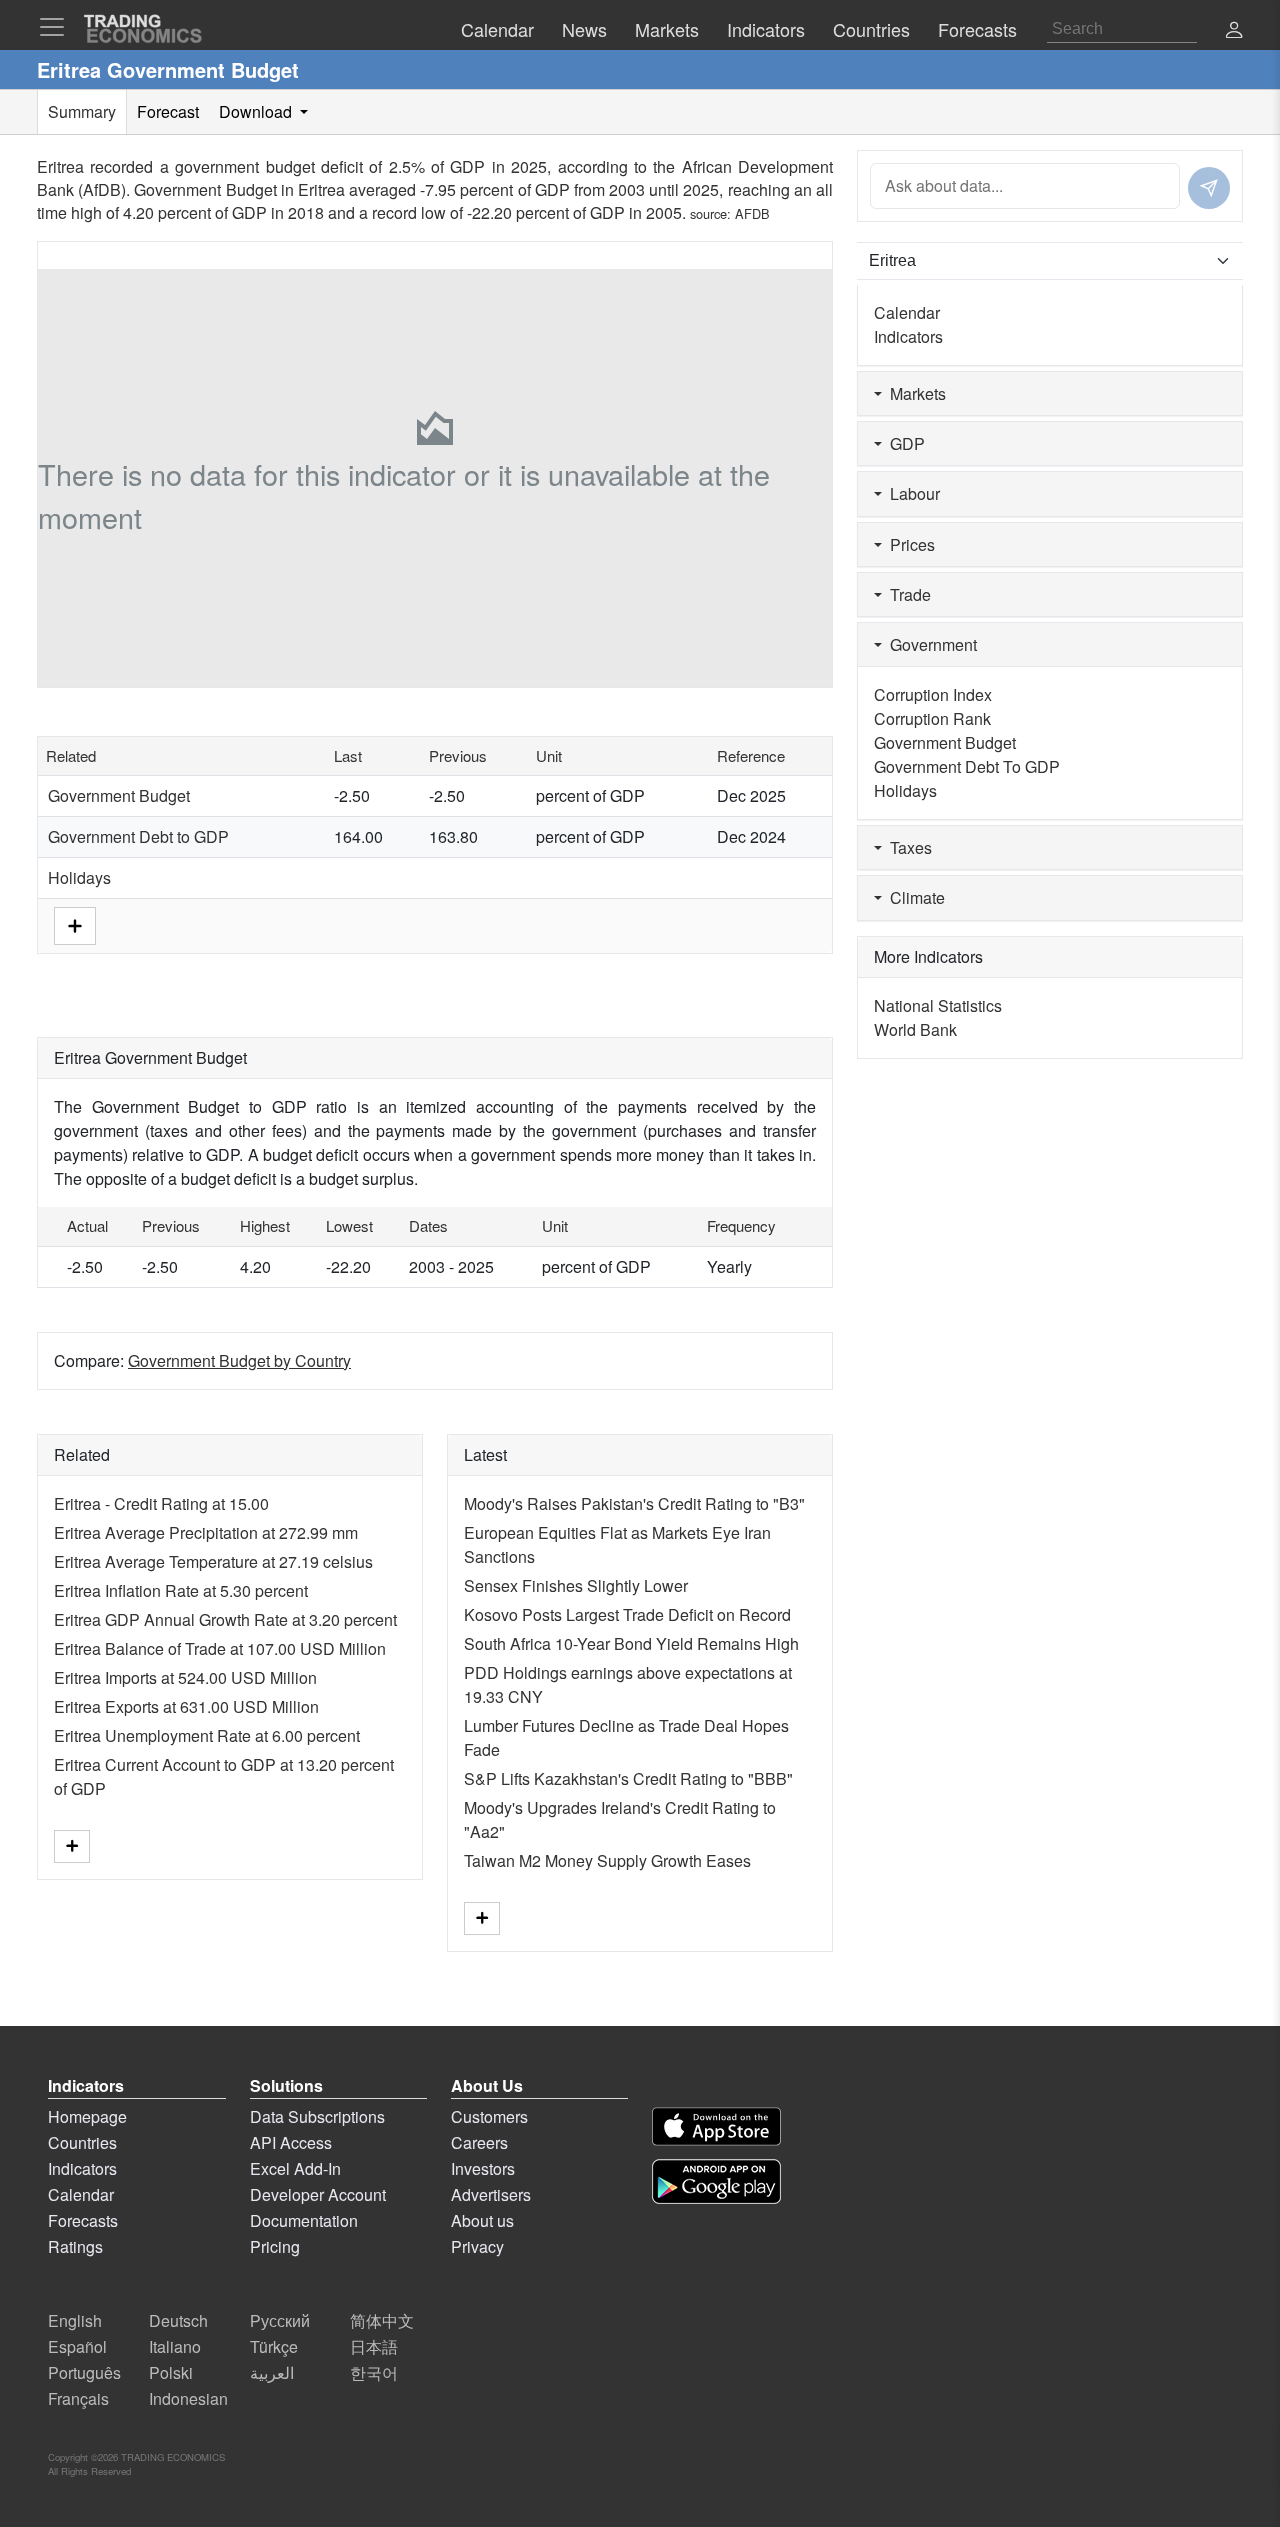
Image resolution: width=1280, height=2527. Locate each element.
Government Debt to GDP (138, 836)
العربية (272, 2372)
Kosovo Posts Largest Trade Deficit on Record (627, 1614)
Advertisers (491, 2194)
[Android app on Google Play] (716, 2181)
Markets (914, 393)
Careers (479, 2142)
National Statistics (938, 1005)
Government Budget (119, 795)
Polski (171, 2372)
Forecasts (83, 2220)
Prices (908, 544)
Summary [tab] (82, 111)
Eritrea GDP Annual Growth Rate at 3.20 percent (225, 1619)
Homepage (87, 2116)
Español (77, 2346)
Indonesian (188, 2398)
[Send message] (1209, 188)
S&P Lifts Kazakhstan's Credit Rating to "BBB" (628, 1778)
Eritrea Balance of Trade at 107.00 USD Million (220, 1648)
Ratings (75, 2246)
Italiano (175, 2346)
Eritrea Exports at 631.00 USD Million (186, 1706)
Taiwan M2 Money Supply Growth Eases (607, 1860)
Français (78, 2398)
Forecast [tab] (168, 111)
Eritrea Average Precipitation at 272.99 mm (206, 1532)
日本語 (374, 2346)
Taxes (907, 847)
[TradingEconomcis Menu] (58, 27)
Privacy (477, 2246)
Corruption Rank (932, 718)
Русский (280, 2320)
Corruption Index (933, 694)
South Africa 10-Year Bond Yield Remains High (631, 1643)
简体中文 (382, 2320)
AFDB (752, 213)
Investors (483, 2168)
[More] (75, 923)
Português (84, 2372)
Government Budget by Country (239, 1360)
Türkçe (274, 2346)
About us (482, 2220)
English (75, 2320)
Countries (82, 2142)
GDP (903, 443)
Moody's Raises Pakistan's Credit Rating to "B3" (634, 1503)
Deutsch (178, 2320)
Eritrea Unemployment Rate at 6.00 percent (207, 1735)
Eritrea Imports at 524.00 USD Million (185, 1677)
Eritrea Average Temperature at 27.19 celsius (213, 1561)
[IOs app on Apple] (716, 2126)
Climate (913, 897)
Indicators (908, 336)
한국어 (374, 2372)
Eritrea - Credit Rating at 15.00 (161, 1503)
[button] (1234, 31)
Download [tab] (257, 111)
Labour (911, 493)
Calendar (907, 312)
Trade (906, 594)
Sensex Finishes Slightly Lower (576, 1585)
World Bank (915, 1029)
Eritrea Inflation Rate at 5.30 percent (181, 1590)
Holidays (79, 877)
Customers (489, 2116)
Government (929, 644)
